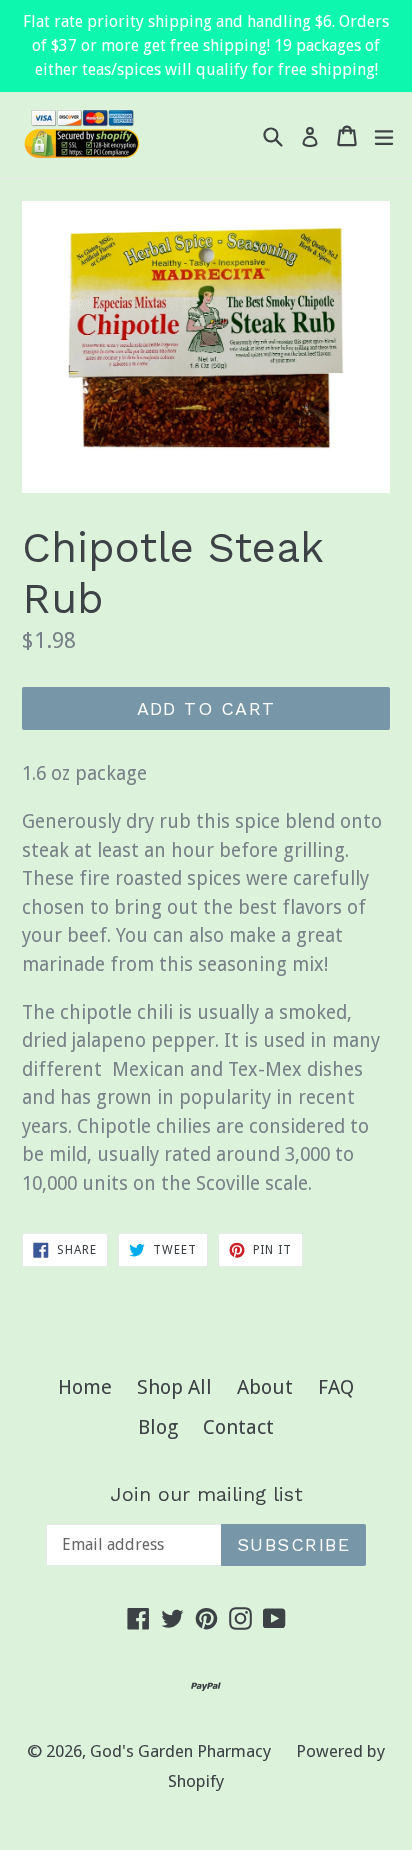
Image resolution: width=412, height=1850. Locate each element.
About (265, 1387)
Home (85, 1387)
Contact (238, 1427)
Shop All (174, 1387)
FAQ (336, 1387)
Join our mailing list (206, 1494)
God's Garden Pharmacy (180, 1751)
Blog (158, 1427)
